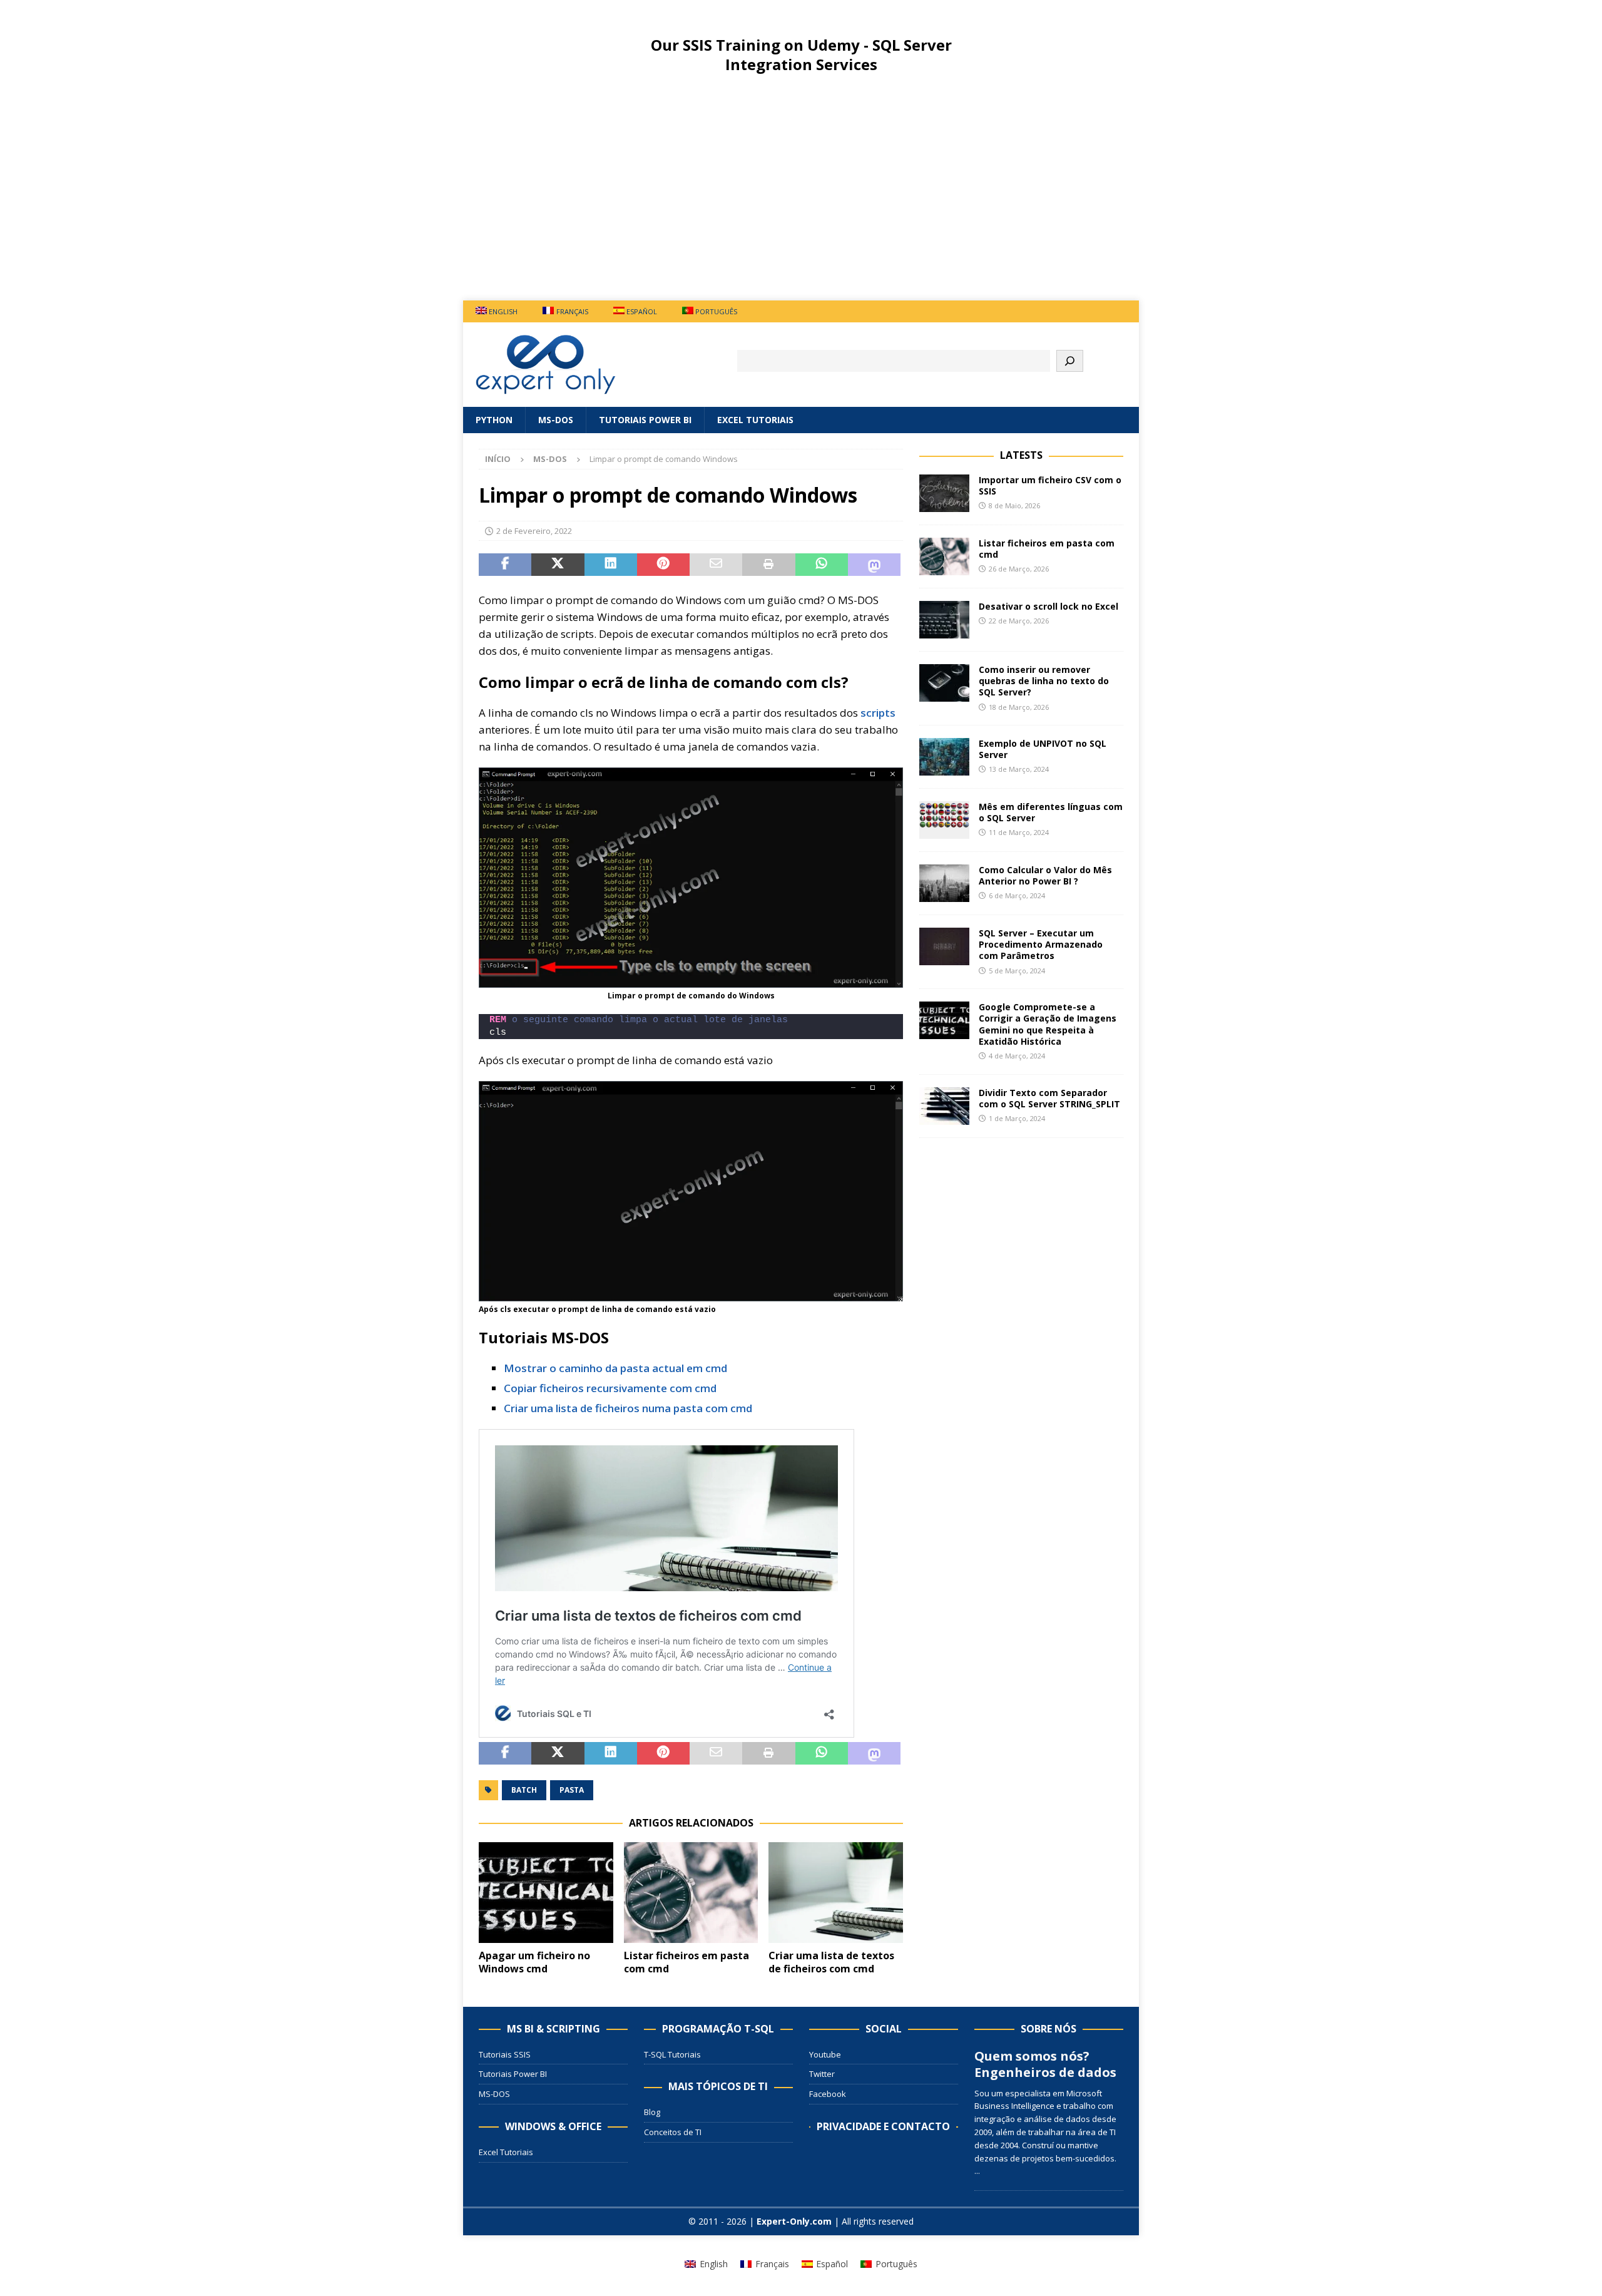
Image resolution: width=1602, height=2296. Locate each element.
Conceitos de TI (673, 2132)
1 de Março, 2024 (1017, 1118)
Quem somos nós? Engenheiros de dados (1045, 2064)
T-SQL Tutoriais (672, 2054)
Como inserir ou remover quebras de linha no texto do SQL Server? (1044, 681)
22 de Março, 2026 (1019, 621)
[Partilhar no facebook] (505, 565)
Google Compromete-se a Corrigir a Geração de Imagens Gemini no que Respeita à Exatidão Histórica (1048, 1024)
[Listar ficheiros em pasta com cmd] (691, 1893)
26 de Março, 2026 (1019, 569)
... (977, 2171)
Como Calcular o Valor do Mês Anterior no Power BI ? (1045, 875)
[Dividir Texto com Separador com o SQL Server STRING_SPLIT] (944, 1106)
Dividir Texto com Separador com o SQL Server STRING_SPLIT (1049, 1098)
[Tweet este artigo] (558, 565)
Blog (652, 2112)
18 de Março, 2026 (1019, 707)
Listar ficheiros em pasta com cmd (686, 1962)
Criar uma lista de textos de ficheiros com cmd (831, 1962)
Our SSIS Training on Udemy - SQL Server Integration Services (801, 54)
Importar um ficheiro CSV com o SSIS (1050, 485)
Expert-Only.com (794, 2221)
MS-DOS (556, 420)
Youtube (825, 2054)
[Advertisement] (801, 197)
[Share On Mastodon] (874, 565)
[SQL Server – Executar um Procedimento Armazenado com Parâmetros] (944, 946)
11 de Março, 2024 (1019, 832)
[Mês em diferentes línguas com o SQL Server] (944, 820)
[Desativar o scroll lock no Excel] (944, 620)
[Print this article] (768, 565)
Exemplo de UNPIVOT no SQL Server (1043, 749)
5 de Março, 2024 (1017, 971)
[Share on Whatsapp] (822, 565)
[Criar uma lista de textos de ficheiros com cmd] (836, 1893)
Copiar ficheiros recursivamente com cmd (610, 1388)
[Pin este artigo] (663, 565)
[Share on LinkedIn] (611, 565)
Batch (524, 1790)
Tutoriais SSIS (505, 2054)
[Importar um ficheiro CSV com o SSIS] (944, 493)
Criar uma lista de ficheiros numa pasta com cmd (628, 1408)
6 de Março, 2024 (1017, 895)
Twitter (822, 2074)
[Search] (1070, 361)
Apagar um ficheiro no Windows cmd (534, 1962)
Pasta (572, 1790)
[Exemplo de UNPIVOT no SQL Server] (944, 757)
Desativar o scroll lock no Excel (1048, 606)
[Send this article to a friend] (716, 565)
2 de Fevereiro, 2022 (534, 531)
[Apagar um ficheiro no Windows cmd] (546, 1893)
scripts (878, 713)
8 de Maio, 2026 (1014, 505)
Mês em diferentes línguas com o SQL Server (1051, 812)
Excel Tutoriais (755, 420)
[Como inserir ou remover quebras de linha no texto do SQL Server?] (944, 683)
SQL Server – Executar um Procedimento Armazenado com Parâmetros (1041, 944)
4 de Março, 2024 (1017, 1056)
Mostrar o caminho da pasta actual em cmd (615, 1368)
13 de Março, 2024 (1019, 769)
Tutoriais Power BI (645, 420)
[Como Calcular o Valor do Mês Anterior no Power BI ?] (944, 883)
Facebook (828, 2094)
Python (494, 420)
